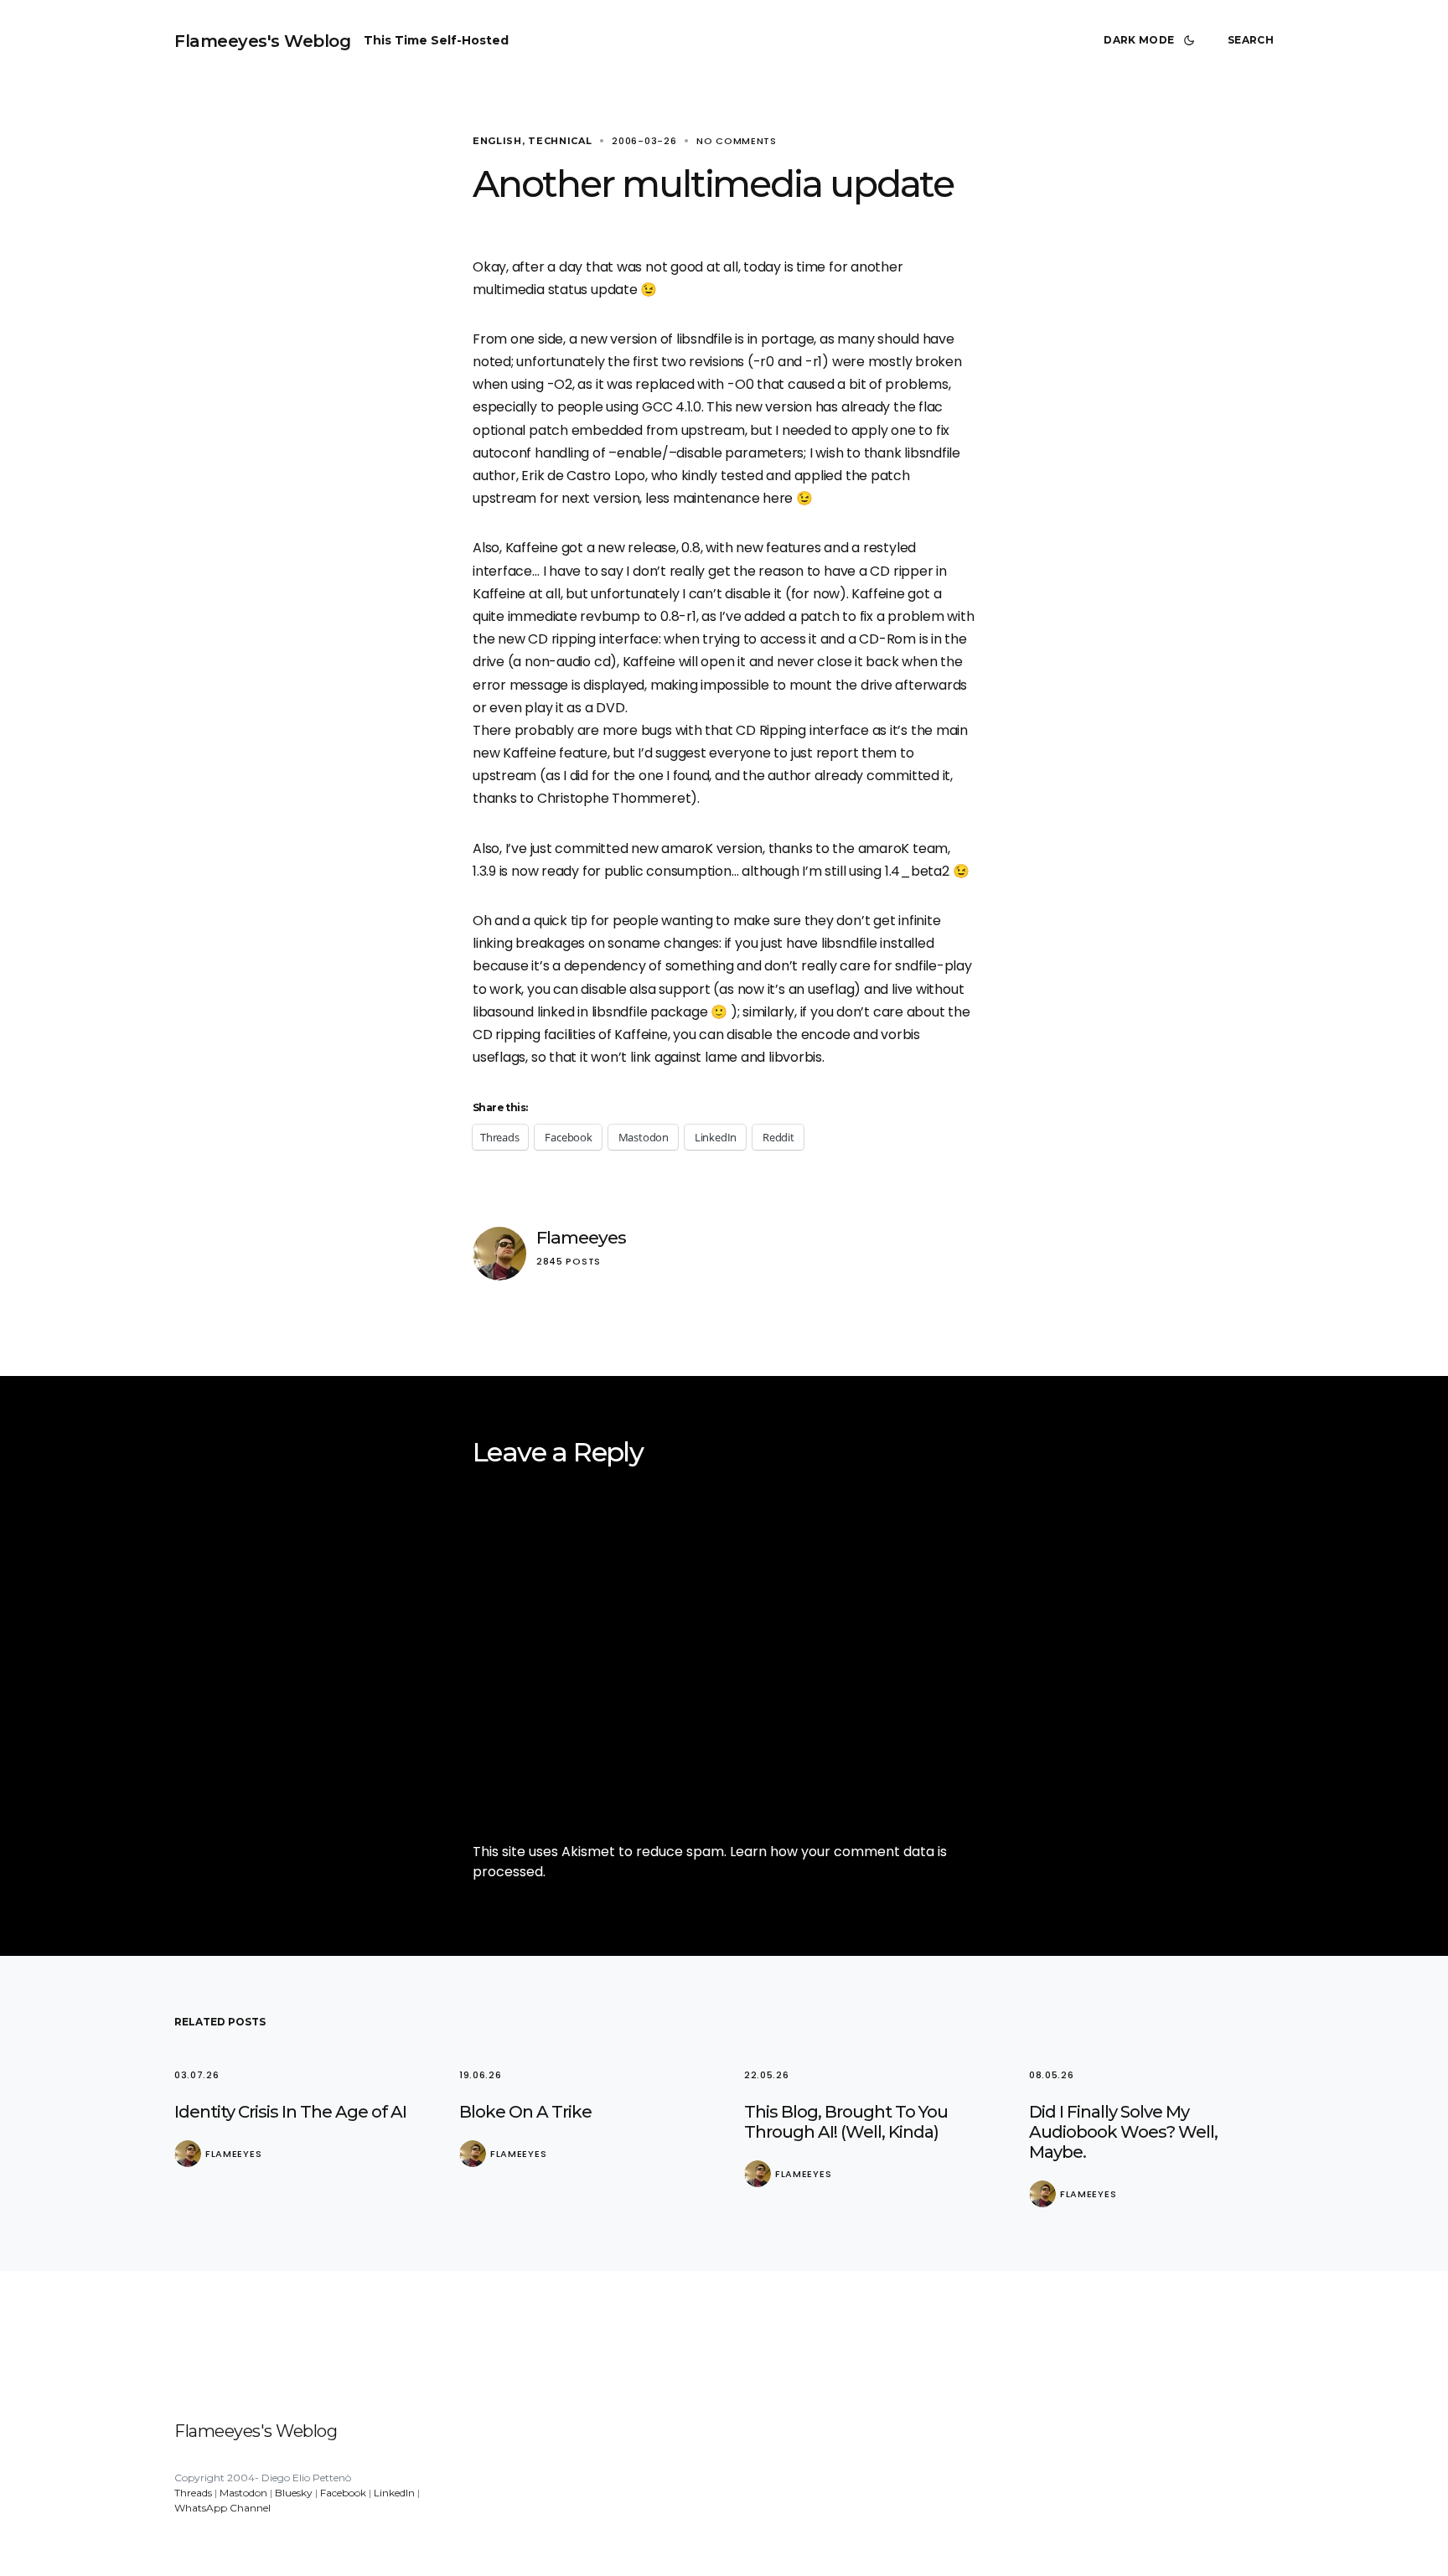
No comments (737, 141)
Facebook (343, 2493)
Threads (193, 2493)
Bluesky (294, 2493)
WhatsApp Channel (222, 2508)
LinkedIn (394, 2493)
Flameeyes (581, 1237)
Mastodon (243, 2493)
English (497, 141)
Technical (560, 141)
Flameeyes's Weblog (262, 41)
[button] (1152, 40)
